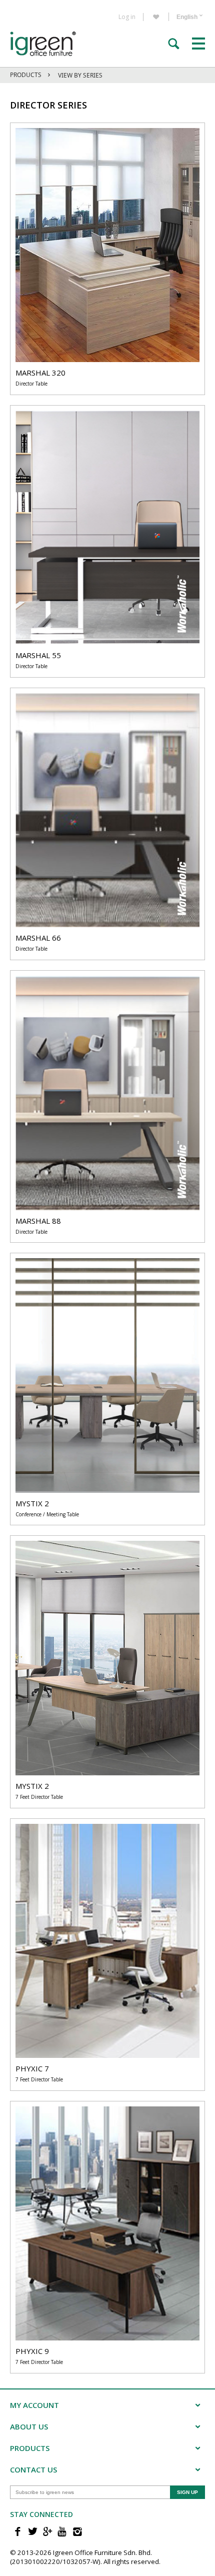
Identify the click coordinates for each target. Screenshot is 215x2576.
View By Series (80, 75)
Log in (127, 17)
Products (26, 75)
